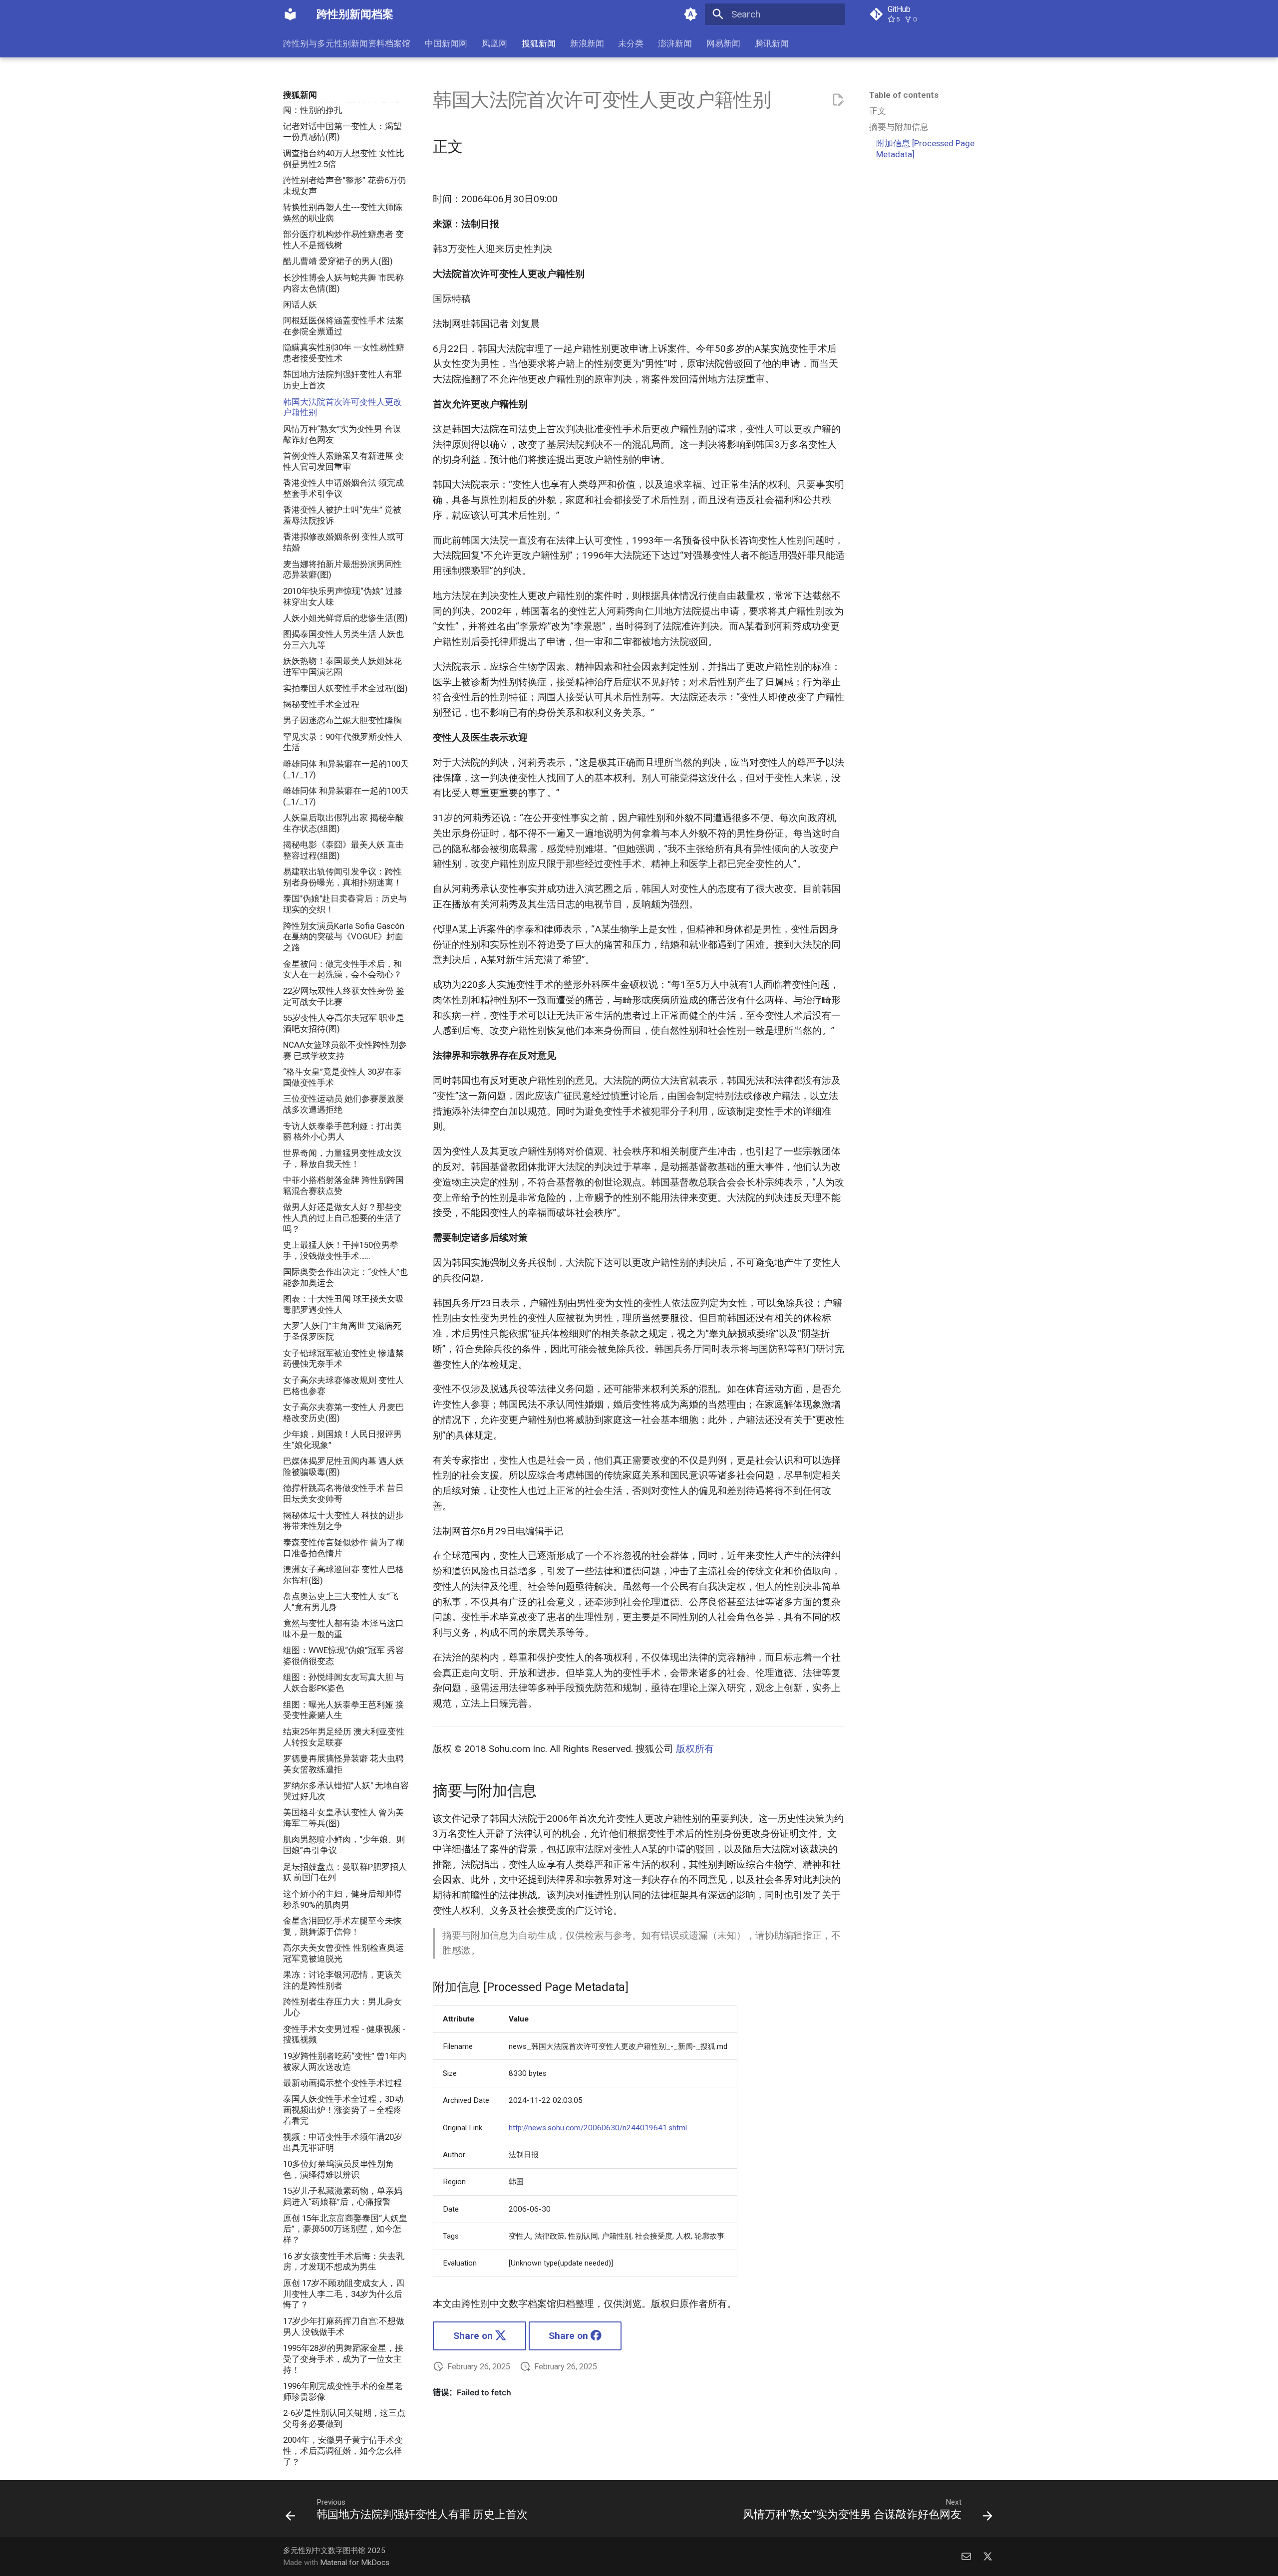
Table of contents (904, 95)
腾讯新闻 (771, 43)
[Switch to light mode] (690, 14)
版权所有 (695, 1749)
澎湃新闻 (675, 43)
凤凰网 (494, 43)
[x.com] (987, 2556)
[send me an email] (966, 2556)
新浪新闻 (587, 43)
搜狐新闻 (539, 43)
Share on (474, 2336)
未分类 (631, 43)
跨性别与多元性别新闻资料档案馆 (347, 43)
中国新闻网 (446, 43)
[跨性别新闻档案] (291, 14)
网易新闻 (723, 43)
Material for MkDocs (355, 2563)
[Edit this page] (838, 100)
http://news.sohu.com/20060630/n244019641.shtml (598, 2128)
